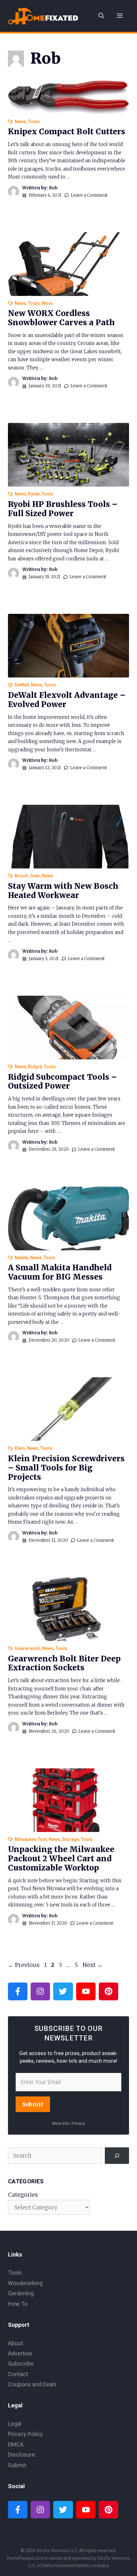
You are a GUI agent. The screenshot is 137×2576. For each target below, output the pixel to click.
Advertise (20, 2353)
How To (18, 2304)
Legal (15, 2424)
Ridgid (35, 1067)
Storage (71, 1839)
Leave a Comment (89, 195)
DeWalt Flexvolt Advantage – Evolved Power (67, 700)
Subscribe (21, 2364)
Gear (35, 876)
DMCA (16, 2444)
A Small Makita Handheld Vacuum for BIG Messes (60, 1272)
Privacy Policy (25, 2434)
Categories (23, 2195)
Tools (34, 122)
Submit (33, 2104)
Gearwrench (27, 1648)
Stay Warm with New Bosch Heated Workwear (63, 891)
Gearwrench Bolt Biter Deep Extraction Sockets (64, 1663)
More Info (61, 2123)
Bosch (21, 876)
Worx (47, 303)
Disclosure (22, 2455)
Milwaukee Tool (31, 1839)
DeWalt (22, 685)
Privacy (79, 2123)
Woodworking (25, 2283)
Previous (24, 1965)
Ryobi (34, 494)
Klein (20, 1448)
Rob (53, 188)
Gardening (21, 2293)
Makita (22, 1258)
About (15, 2343)
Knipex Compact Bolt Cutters (67, 132)
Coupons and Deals (32, 2384)
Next (93, 1965)
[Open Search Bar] (101, 16)
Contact (18, 2374)
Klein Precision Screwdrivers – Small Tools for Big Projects (66, 1468)
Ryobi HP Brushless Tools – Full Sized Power (63, 509)
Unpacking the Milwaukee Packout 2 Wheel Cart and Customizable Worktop (61, 1859)
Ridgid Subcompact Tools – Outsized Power (62, 1082)
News (20, 122)
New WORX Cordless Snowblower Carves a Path (61, 318)
